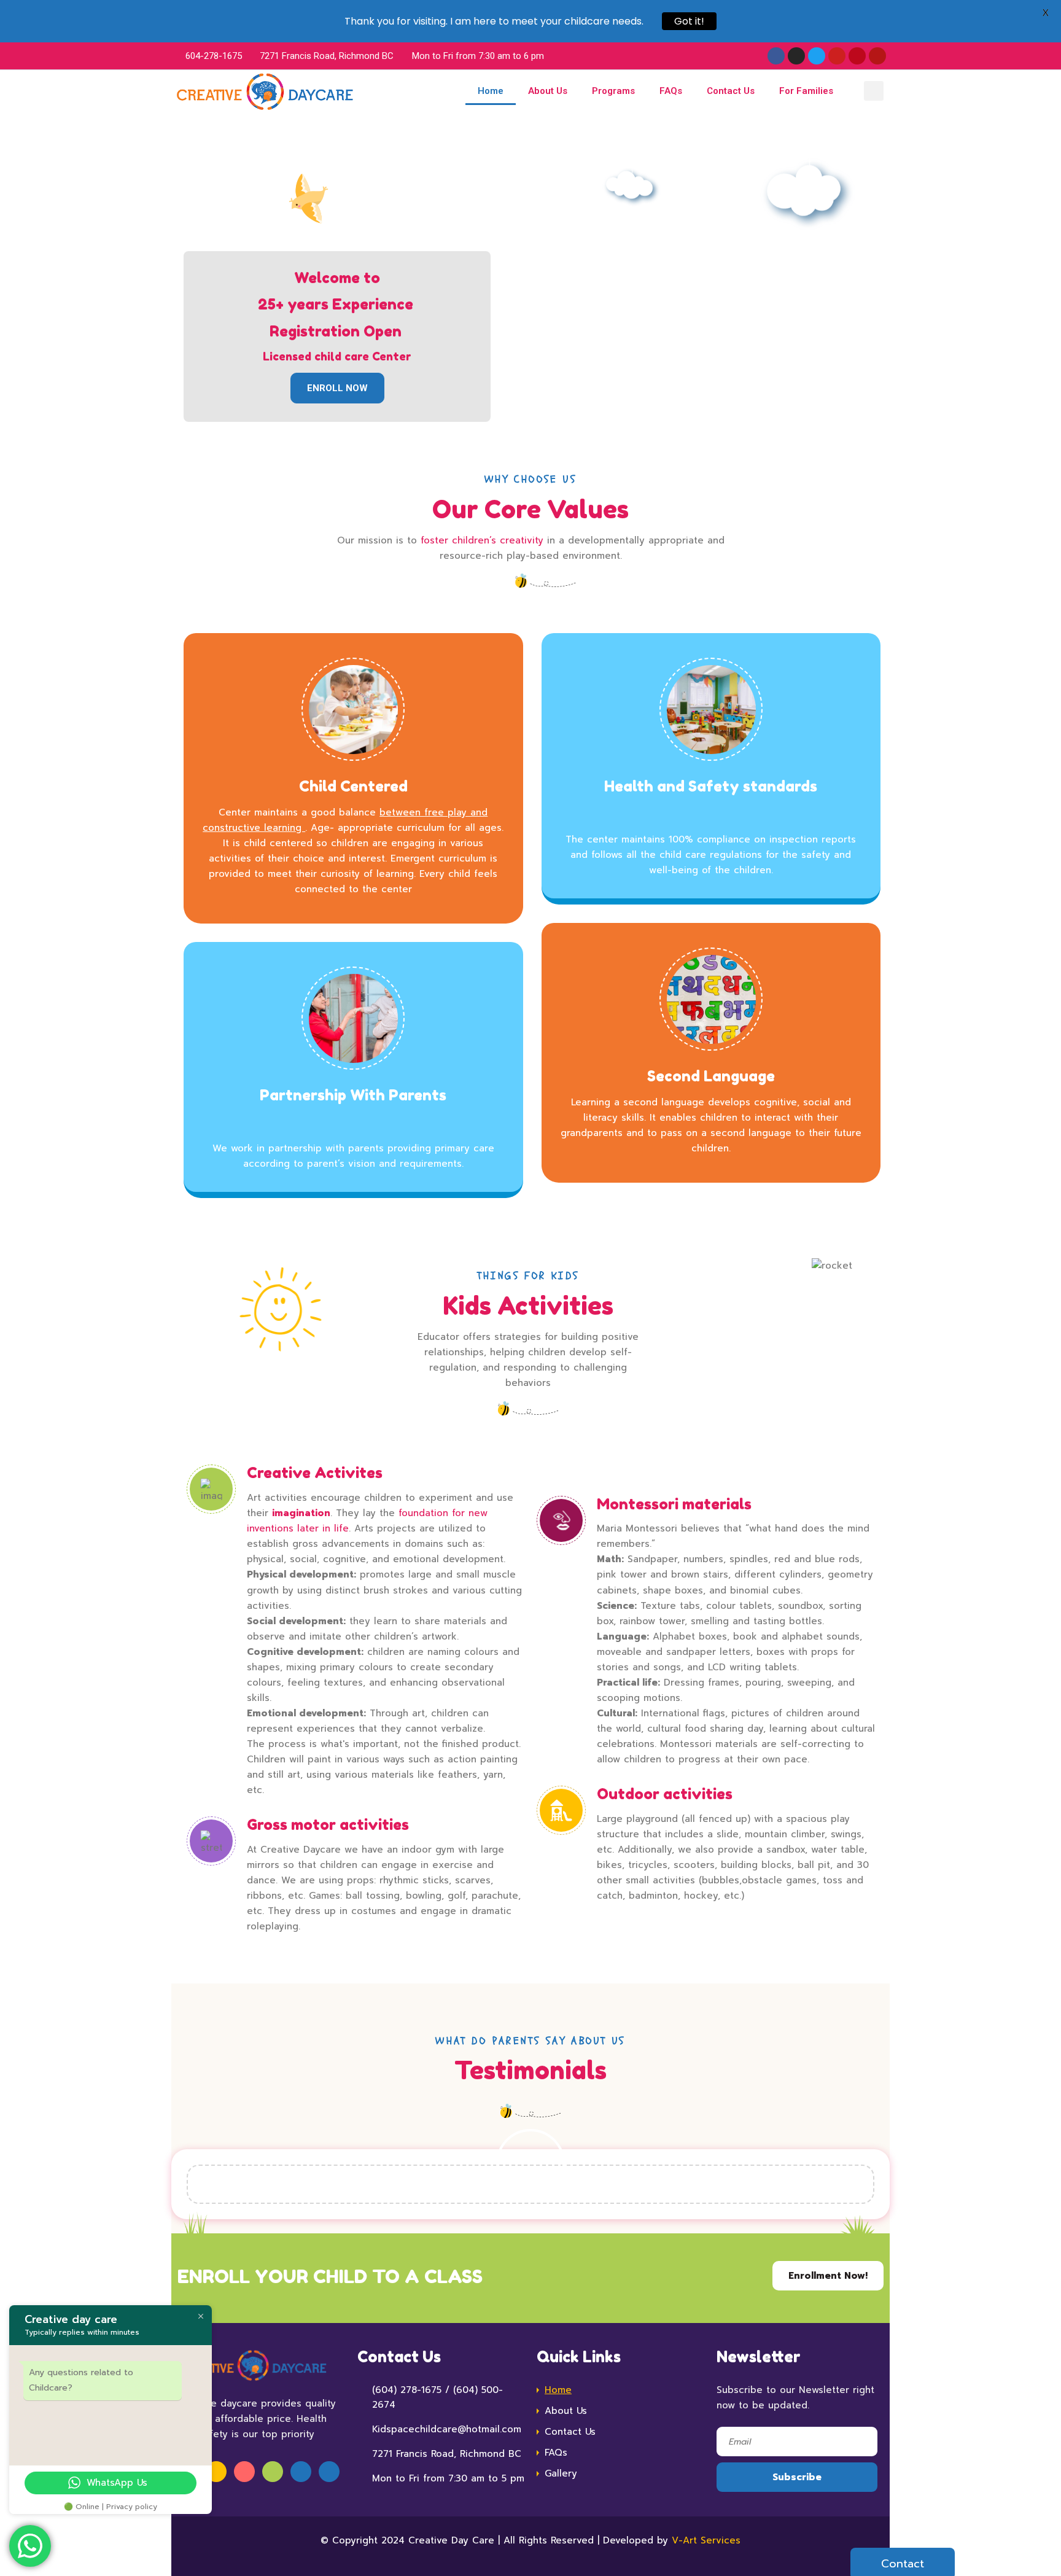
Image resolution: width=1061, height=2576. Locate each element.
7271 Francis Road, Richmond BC (447, 2454)
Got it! (689, 21)
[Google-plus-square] (877, 56)
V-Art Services (706, 2540)
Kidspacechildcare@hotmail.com (447, 2429)
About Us (548, 91)
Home (491, 91)
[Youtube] (837, 56)
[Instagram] (796, 56)
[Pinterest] (857, 56)
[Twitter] (817, 56)
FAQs (671, 91)
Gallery (561, 2473)
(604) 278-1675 (407, 2390)
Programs (613, 91)
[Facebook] (776, 56)
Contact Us (731, 91)
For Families (806, 91)
